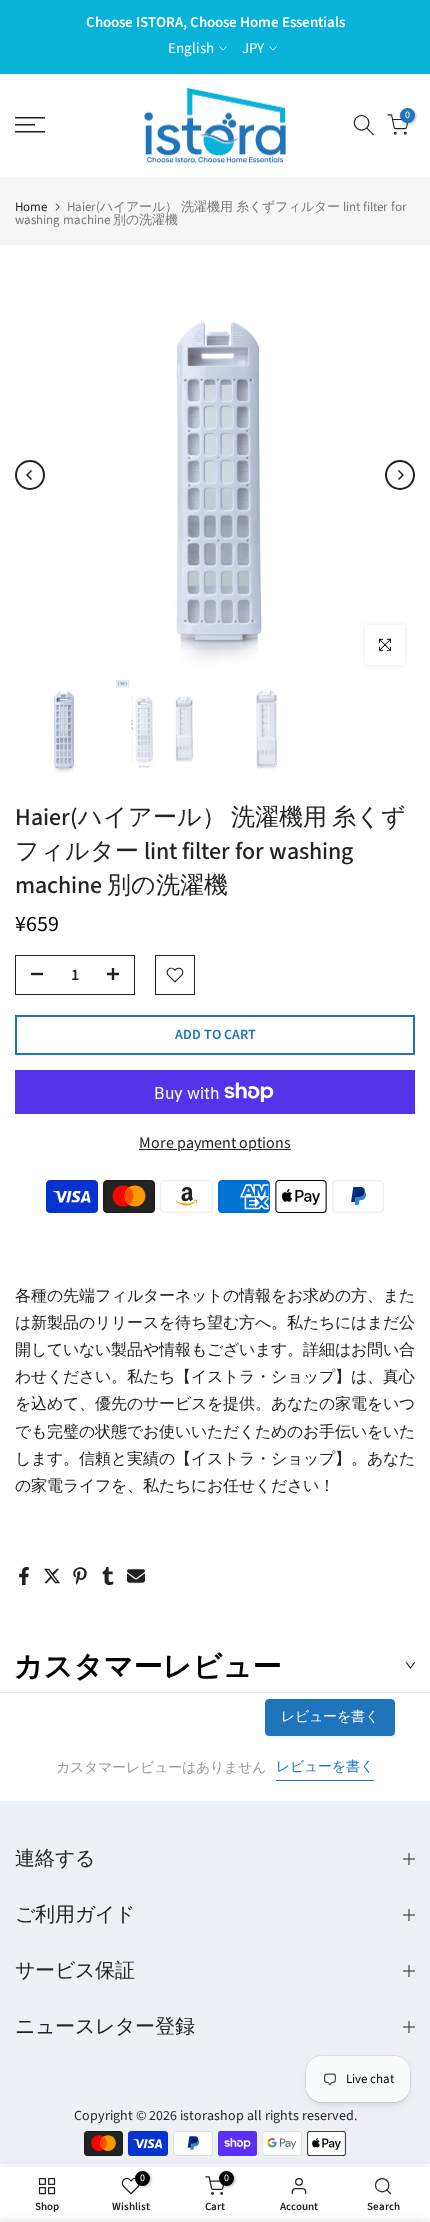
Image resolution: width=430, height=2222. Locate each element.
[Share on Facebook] (24, 1576)
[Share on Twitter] (52, 1576)
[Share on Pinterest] (80, 1576)
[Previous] (30, 475)
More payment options (215, 1143)
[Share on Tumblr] (108, 1576)
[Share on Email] (136, 1576)
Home (31, 207)
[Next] (400, 475)
